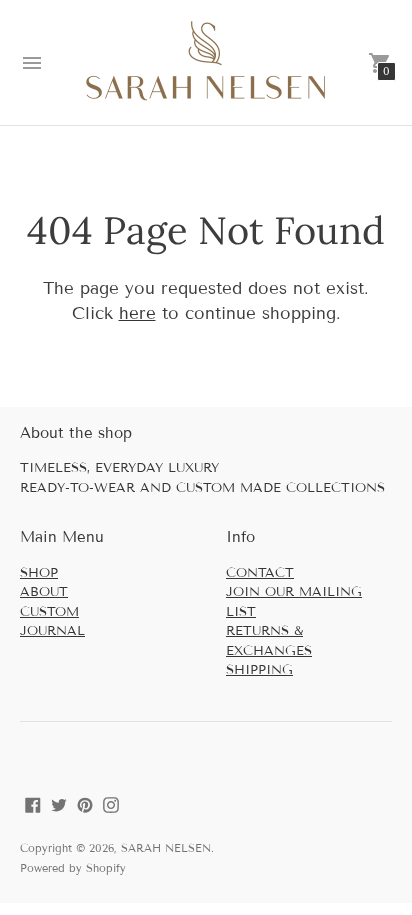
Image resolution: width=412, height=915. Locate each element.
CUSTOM (49, 612)
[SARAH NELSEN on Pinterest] (85, 804)
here (137, 313)
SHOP (39, 573)
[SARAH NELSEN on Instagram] (111, 804)
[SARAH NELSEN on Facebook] (33, 804)
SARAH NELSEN (166, 848)
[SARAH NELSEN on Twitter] (59, 804)
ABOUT (44, 592)
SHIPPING (259, 670)
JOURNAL (52, 631)
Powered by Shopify (73, 868)
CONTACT (260, 573)
